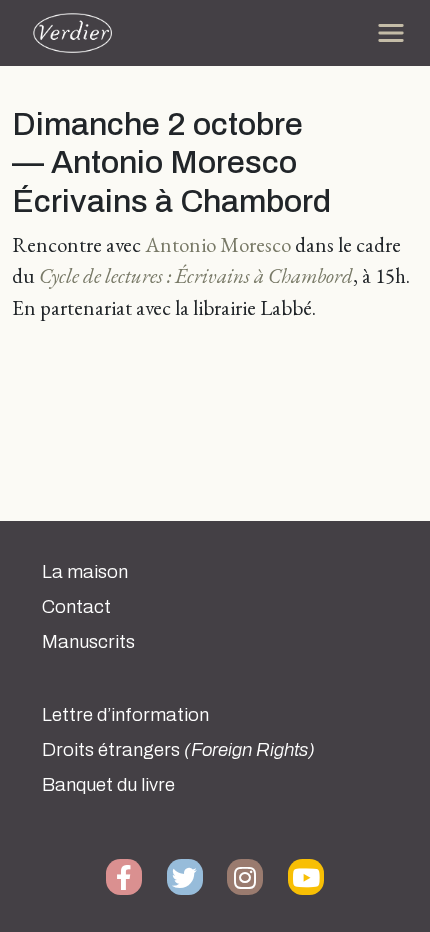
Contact (76, 607)
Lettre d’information (125, 715)
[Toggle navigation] (391, 33)
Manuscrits (88, 642)
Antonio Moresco (218, 244)
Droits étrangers (178, 750)
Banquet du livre (108, 785)
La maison (85, 572)
